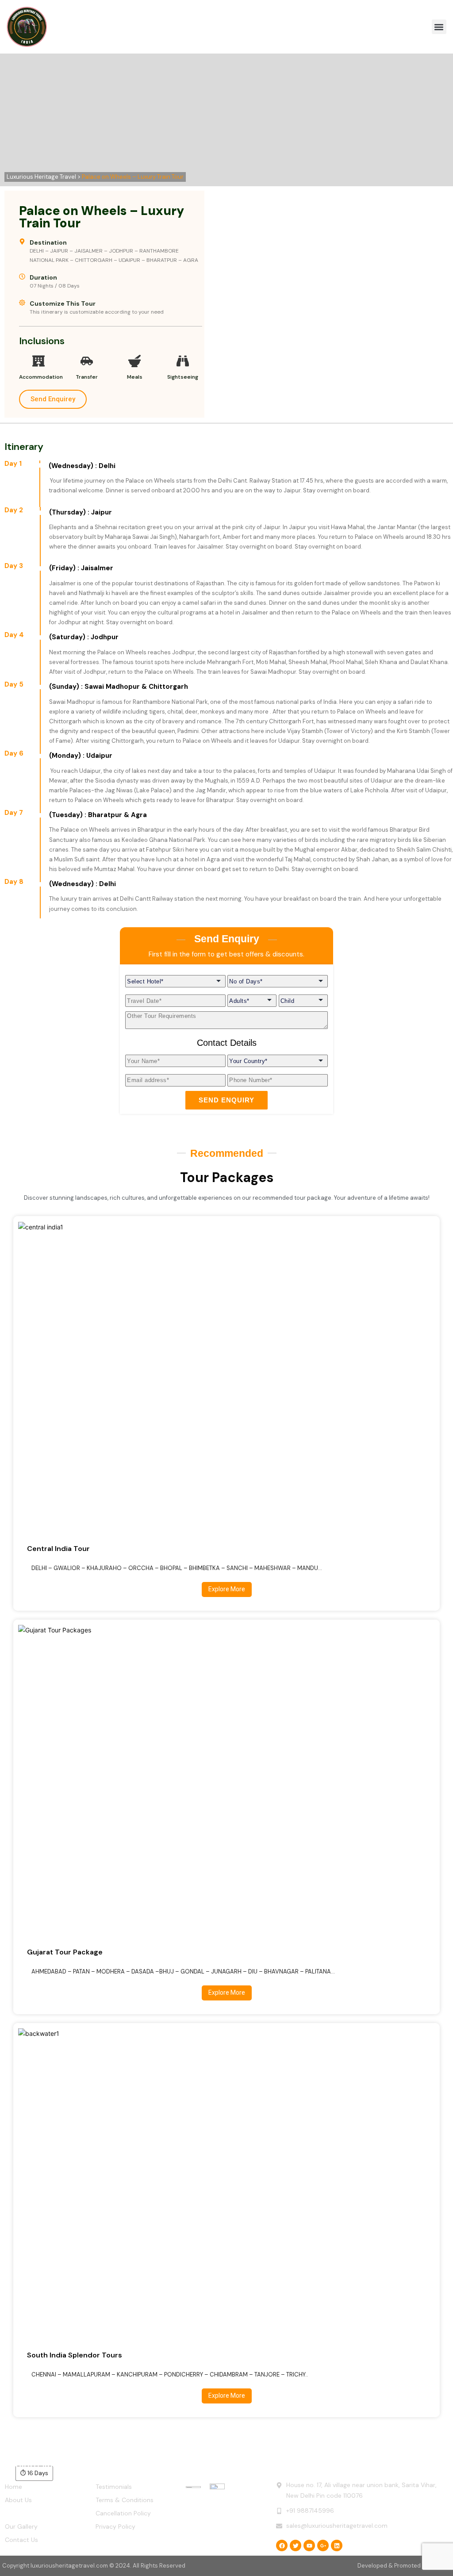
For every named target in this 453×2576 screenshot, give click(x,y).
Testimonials (114, 2487)
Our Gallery (21, 2526)
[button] (439, 27)
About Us (18, 2500)
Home (13, 2487)
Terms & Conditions (125, 2500)
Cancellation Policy (123, 2513)
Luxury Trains (24, 2513)
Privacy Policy (115, 2526)
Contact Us (21, 2540)
